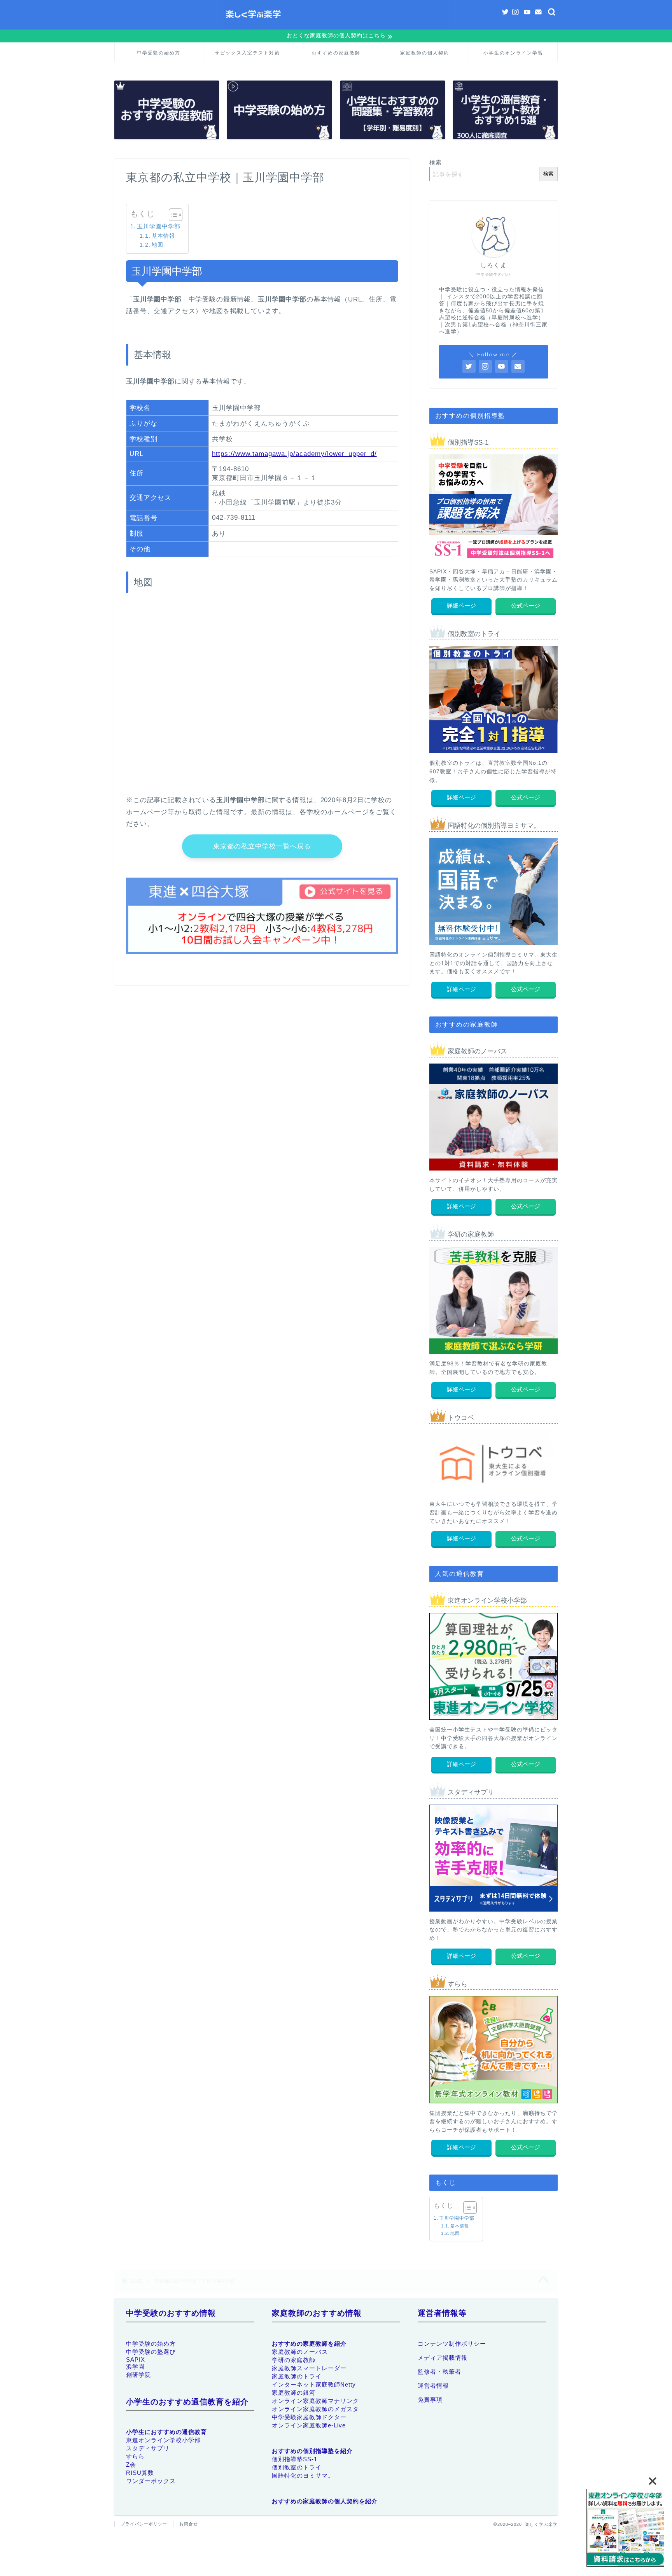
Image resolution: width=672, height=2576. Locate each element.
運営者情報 (433, 2386)
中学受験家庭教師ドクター (309, 2417)
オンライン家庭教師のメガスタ (315, 2409)
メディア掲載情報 (443, 2358)
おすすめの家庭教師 (336, 53)
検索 (436, 162)
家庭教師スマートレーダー (309, 2368)
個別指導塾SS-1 (295, 2459)
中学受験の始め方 (159, 53)
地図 (157, 245)
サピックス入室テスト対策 (247, 53)
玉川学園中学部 (159, 226)
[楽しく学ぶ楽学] (336, 27)
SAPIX (136, 2360)
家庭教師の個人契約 (425, 53)
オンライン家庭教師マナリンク (315, 2401)
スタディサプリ (148, 2449)
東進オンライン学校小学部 (163, 2440)
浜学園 (135, 2367)
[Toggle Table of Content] (172, 215)
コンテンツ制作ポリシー (452, 2344)
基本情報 (163, 236)
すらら (135, 2457)
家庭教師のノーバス (300, 2352)
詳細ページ (461, 605)
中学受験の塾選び (151, 2352)
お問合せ (189, 2524)
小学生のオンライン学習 (513, 53)
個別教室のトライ (297, 2467)
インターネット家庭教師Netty (314, 2384)
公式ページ (526, 605)
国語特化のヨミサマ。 (303, 2475)
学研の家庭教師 (294, 2360)
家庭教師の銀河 (294, 2393)
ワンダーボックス (151, 2481)
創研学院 (138, 2375)
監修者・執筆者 (439, 2372)
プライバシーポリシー (144, 2524)
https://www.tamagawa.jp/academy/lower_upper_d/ (294, 454)
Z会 (131, 2465)
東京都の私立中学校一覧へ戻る (262, 846)
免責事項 (430, 2400)
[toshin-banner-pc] (625, 2529)
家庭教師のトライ (297, 2376)
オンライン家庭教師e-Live (309, 2425)
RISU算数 (140, 2473)
